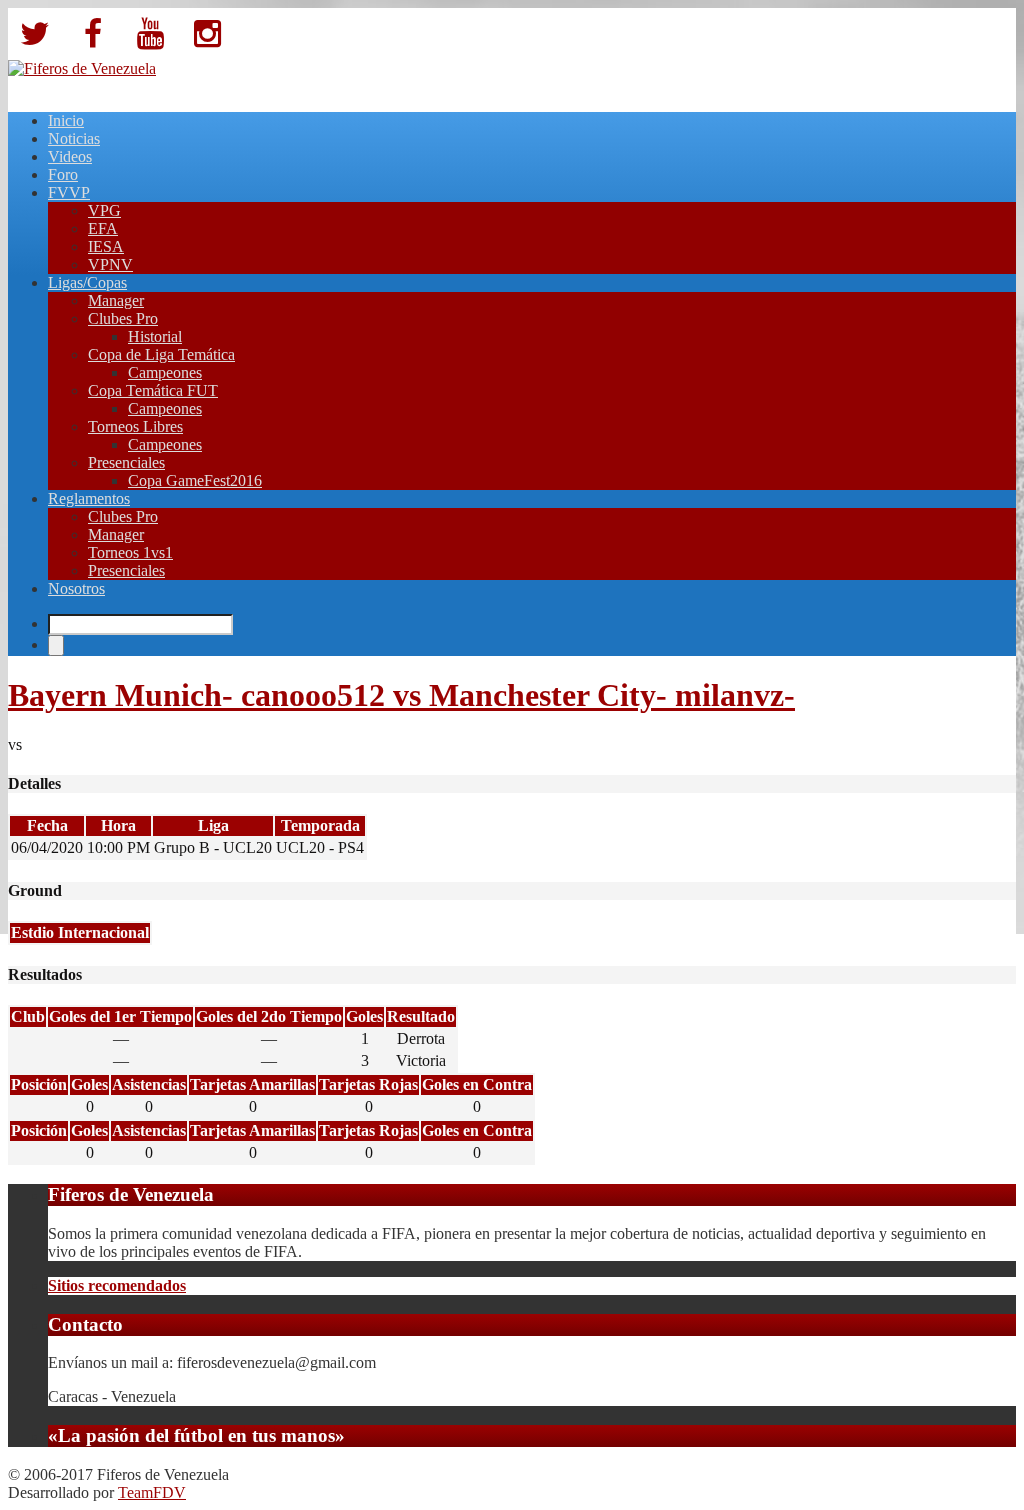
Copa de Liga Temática (161, 354)
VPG (104, 210)
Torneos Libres (135, 426)
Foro (63, 174)
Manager (116, 300)
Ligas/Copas (87, 282)
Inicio (66, 120)
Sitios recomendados (117, 1285)
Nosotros (76, 588)
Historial (155, 336)
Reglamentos (89, 498)
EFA (103, 228)
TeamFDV (152, 1492)
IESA (106, 246)
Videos (70, 156)
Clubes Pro (123, 318)
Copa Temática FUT (153, 390)
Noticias (74, 138)
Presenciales (126, 462)
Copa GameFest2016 (195, 480)
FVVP (69, 192)
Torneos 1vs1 (130, 552)
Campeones (165, 372)
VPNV (110, 264)
